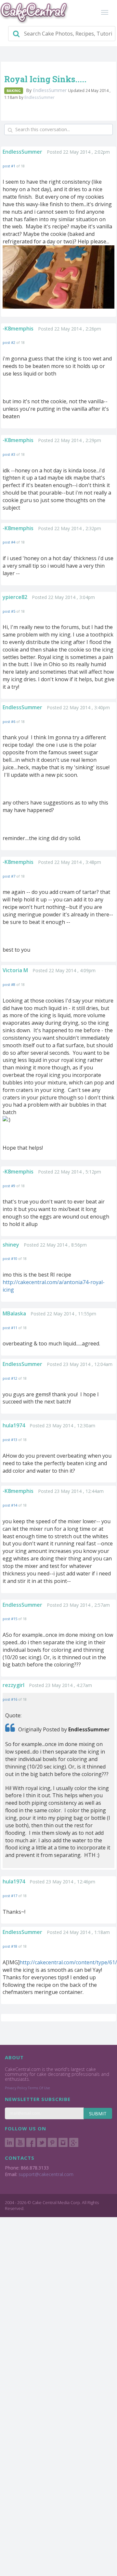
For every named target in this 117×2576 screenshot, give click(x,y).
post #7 (9, 876)
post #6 (9, 721)
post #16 (10, 1699)
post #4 (9, 542)
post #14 (10, 1505)
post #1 (9, 166)
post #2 (9, 342)
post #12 (10, 1378)
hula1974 (14, 1425)
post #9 (9, 1186)
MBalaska (14, 1313)
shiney (11, 1245)
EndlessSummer (50, 90)
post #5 (9, 611)
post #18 (10, 1946)
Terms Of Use (39, 2088)
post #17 (10, 1896)
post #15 (10, 1619)
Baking (14, 91)
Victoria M (15, 970)
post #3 (9, 454)
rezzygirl (13, 1685)
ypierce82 (15, 597)
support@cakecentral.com (46, 2174)
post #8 (9, 984)
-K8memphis (18, 329)
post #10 (10, 1258)
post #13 (10, 1440)
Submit (98, 2114)
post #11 (10, 1328)
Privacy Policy (16, 2088)
